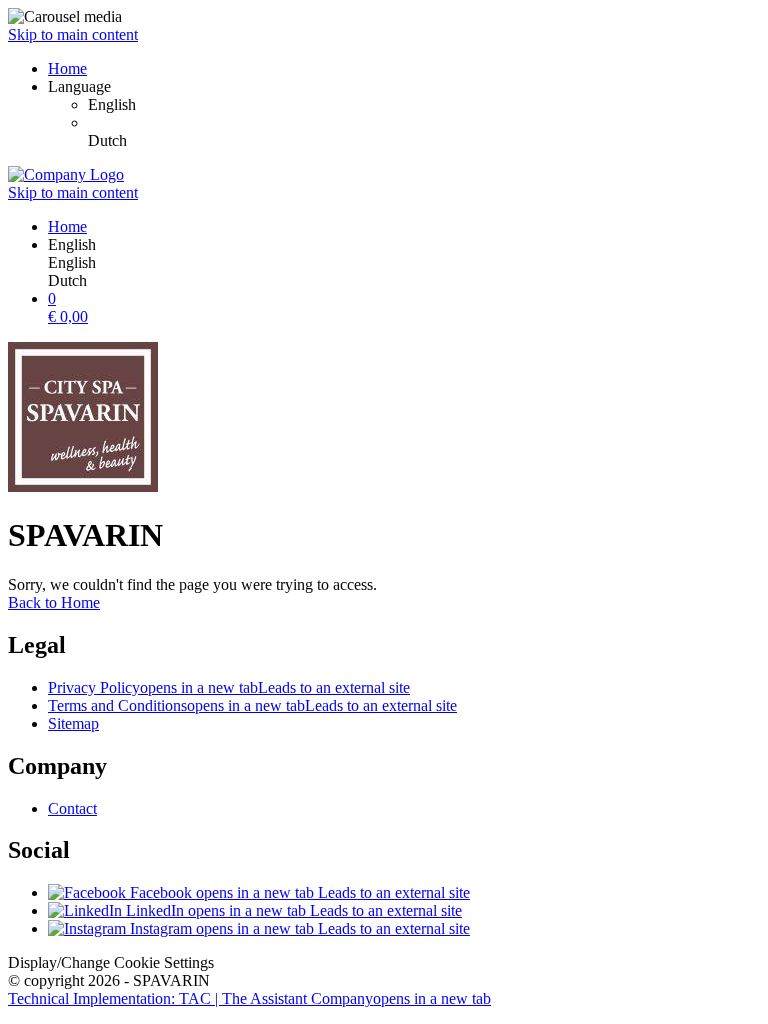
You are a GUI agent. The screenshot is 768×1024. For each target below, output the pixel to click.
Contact (72, 808)
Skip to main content (73, 34)
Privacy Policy (229, 687)
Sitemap (73, 723)
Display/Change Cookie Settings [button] (111, 962)
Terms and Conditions (252, 705)
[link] (424, 105)
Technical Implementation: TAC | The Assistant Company (249, 998)
